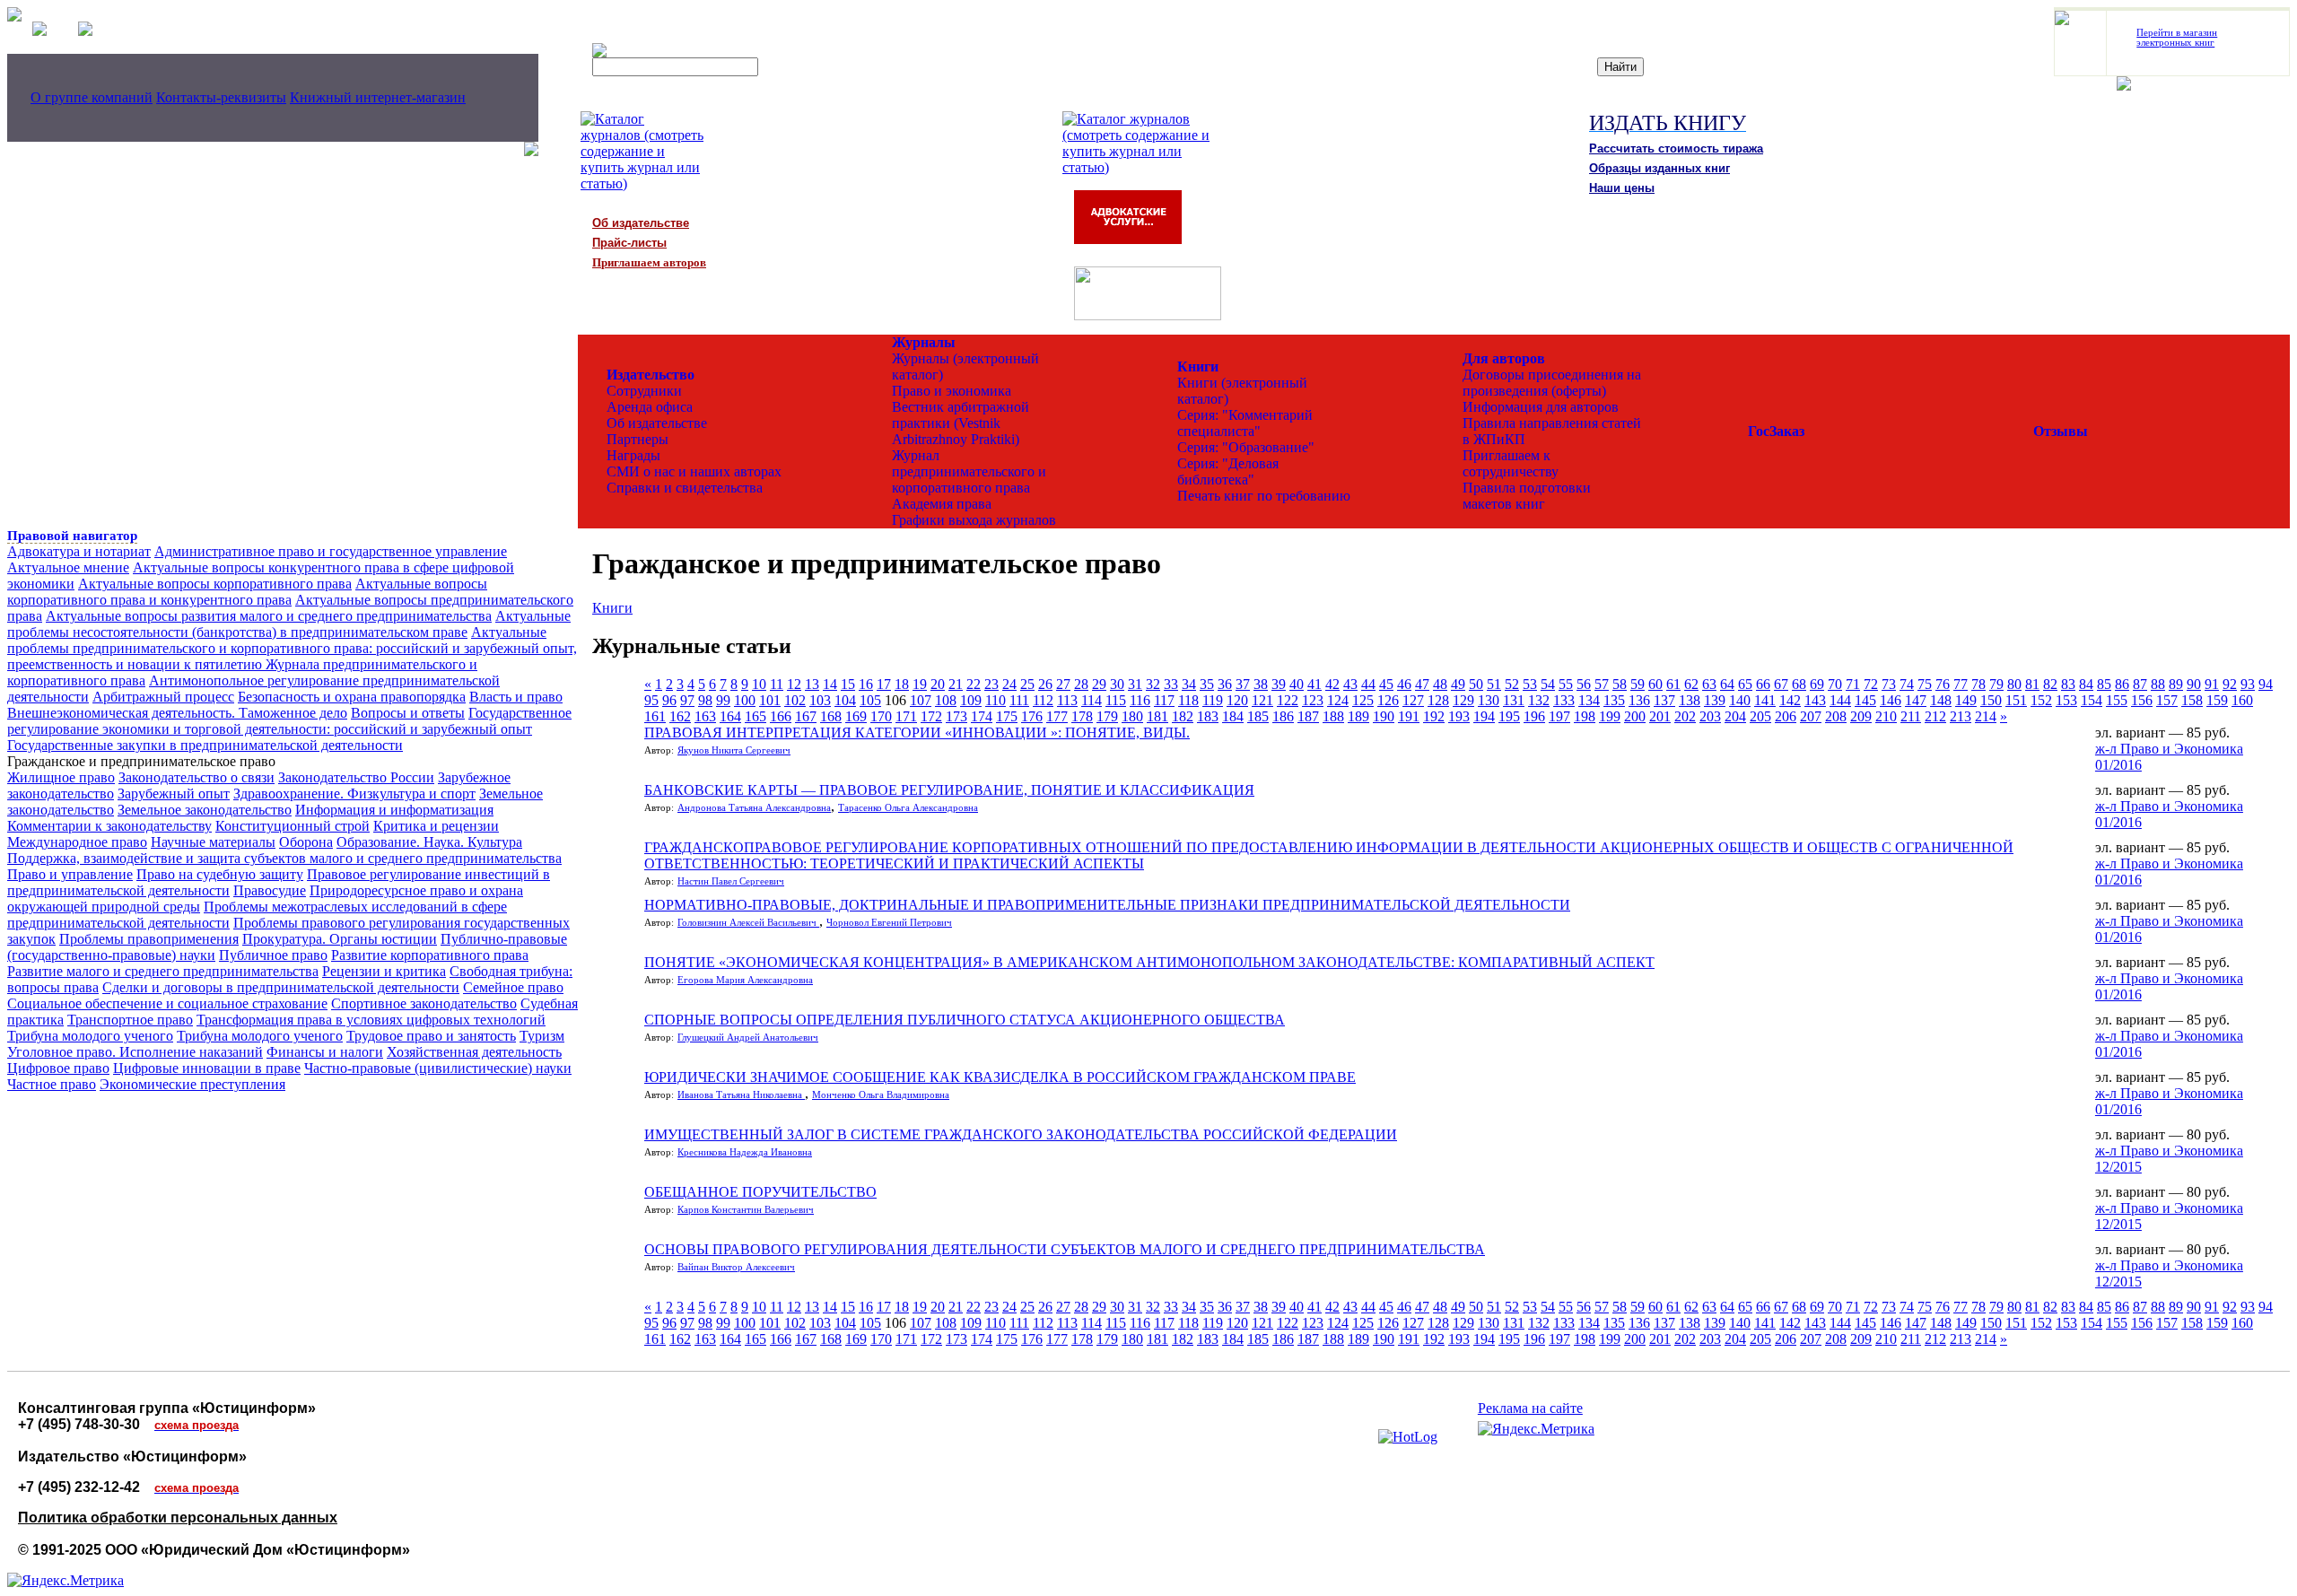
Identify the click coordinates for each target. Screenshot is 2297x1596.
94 (2266, 684)
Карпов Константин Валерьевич (746, 1210)
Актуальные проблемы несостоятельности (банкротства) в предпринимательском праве (289, 624)
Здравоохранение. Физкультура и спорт (354, 794)
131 (1514, 700)
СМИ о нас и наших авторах (694, 471)
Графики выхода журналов (974, 520)
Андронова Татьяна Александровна (754, 808)
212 (1935, 716)
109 (971, 700)
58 (1620, 684)
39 (1279, 684)
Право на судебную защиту (220, 874)
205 (1760, 716)
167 (806, 716)
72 (1871, 684)
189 (1358, 716)
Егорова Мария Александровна (745, 980)
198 (1585, 716)
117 (1164, 700)
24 (1009, 684)
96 (669, 700)
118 (1188, 700)
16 (866, 684)
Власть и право (516, 697)
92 (2230, 684)
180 (1132, 716)
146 (1891, 700)
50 (1476, 684)
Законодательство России (356, 777)
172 (931, 716)
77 (1961, 684)
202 (1685, 716)
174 (982, 716)
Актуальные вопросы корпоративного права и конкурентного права (247, 592)
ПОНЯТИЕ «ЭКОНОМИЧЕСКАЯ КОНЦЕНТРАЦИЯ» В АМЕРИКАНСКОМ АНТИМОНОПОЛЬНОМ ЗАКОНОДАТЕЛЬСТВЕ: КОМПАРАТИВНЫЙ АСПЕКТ (1149, 962)
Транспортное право (130, 1020)
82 (2050, 684)
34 (1189, 684)
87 (2140, 684)
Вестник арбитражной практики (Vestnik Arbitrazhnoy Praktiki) (961, 423)
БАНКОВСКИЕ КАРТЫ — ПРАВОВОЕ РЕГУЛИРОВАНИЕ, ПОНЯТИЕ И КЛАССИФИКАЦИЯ (949, 790)
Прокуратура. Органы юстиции (340, 939)
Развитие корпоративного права (430, 955)
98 (705, 700)
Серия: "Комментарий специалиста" (1245, 423)
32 (1153, 684)
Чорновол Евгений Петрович (889, 923)
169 (856, 716)
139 (1715, 700)
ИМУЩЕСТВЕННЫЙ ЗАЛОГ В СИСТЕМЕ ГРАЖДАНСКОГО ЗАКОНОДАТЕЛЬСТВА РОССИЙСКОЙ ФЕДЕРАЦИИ (1021, 1134)
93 (2248, 684)
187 (1308, 716)
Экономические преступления (192, 1084)
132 (1539, 700)
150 (1991, 700)
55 (1566, 684)
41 (1314, 684)
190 (1384, 716)
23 (991, 684)
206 (1786, 716)
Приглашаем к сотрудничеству (1511, 463)
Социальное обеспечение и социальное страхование (167, 1003)
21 (956, 684)
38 (1261, 684)
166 (781, 716)
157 (2167, 700)
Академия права (942, 504)
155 (2117, 700)
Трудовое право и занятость (431, 1036)
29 (1099, 684)
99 (723, 700)
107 (921, 700)
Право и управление (70, 874)
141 (1765, 700)
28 (1081, 684)
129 (1463, 700)
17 (884, 684)
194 (1484, 716)
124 (1338, 700)
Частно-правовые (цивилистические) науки (438, 1068)
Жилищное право (61, 777)
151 (2016, 700)
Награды (633, 455)
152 (2041, 700)
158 (2192, 700)
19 (920, 684)
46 (1404, 684)
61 (1673, 684)
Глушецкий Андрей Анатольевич (748, 1038)
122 (1288, 700)
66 (1763, 684)
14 (830, 684)
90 (2194, 684)
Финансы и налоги (325, 1052)
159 (2217, 700)
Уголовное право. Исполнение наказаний (135, 1052)
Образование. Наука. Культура (429, 842)
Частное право (52, 1084)
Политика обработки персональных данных (178, 1518)
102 (795, 700)
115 (1116, 700)
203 (1710, 716)
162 (680, 716)
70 (1835, 684)
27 (1063, 684)
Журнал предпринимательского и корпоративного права (969, 471)
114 (1092, 700)
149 (1966, 700)
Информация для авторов (1541, 407)
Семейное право (513, 987)
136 (1639, 700)
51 (1494, 684)
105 (870, 700)
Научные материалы (213, 842)
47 (1422, 684)
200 (1635, 716)
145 (1865, 700)
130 (1489, 700)
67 (1781, 684)
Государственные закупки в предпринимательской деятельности (205, 745)
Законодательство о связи (197, 777)
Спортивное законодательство (424, 1003)
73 (1889, 684)
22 (974, 684)
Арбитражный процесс (163, 697)
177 (1057, 716)
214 (1986, 716)
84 (2086, 684)
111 (1019, 700)
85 (2104, 684)
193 (1459, 716)
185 (1258, 716)
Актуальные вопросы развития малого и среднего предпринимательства (269, 616)
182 (1183, 716)
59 (1638, 684)
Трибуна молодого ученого (90, 1036)
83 (2068, 684)
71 (1853, 684)
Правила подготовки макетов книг (1527, 496)
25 (1027, 684)
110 (996, 700)
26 (1045, 684)
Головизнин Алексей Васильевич (748, 923)
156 (2142, 700)
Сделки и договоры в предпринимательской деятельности (281, 987)
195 (1509, 716)
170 (881, 716)
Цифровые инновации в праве (207, 1068)
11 (777, 684)
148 (1941, 700)
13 (812, 684)
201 (1660, 716)
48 (1440, 684)
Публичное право (273, 955)
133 (1564, 700)
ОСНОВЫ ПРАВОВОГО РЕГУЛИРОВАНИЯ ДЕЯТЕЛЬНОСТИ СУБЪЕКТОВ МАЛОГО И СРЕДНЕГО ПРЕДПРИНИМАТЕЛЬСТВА (1065, 1249)
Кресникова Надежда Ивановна (745, 1152)
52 (1512, 684)
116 (1140, 700)
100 (745, 700)
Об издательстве (657, 423)
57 (1602, 684)
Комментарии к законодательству (109, 826)
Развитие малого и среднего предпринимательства (163, 971)
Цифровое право (58, 1068)
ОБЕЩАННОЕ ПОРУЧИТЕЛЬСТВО (760, 1192)
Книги (612, 608)
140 (1740, 700)
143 (1815, 700)
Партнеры (638, 439)
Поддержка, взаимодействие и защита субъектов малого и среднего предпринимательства (284, 858)
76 (1943, 684)
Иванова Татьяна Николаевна (741, 1095)
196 (1534, 716)
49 (1458, 684)
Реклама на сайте (1530, 1408)
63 (1709, 684)
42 (1332, 684)
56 (1584, 684)
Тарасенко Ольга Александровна (908, 808)
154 (2092, 700)
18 (902, 684)
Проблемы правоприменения (149, 939)
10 (759, 684)
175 (1007, 716)
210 (1886, 716)
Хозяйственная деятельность (474, 1052)
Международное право (77, 842)
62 (1691, 684)
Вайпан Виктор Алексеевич (736, 1267)
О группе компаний (92, 97)
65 (1745, 684)
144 (1840, 700)
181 (1157, 716)
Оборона (306, 842)
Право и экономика (952, 391)
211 (1911, 716)
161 (655, 716)
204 (1735, 716)
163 (705, 716)
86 (2122, 684)
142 (1790, 700)
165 (755, 716)
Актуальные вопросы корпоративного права (215, 584)
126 (1388, 700)
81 (2032, 684)
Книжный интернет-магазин (378, 97)
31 (1135, 684)
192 (1434, 716)
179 (1107, 716)
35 (1207, 684)
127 (1413, 700)
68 (1799, 684)
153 (2066, 700)
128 (1438, 700)
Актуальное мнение (68, 567)
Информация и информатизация (394, 810)
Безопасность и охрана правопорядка (352, 697)
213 (1961, 716)
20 (938, 684)
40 (1297, 684)
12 (794, 684)
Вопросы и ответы (408, 713)
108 (946, 700)
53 (1530, 684)
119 (1213, 700)
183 (1208, 716)
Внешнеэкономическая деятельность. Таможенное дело (177, 713)
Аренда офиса (650, 407)
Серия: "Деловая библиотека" (1228, 471)
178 (1082, 716)
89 (2176, 684)
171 (906, 716)
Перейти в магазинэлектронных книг (2177, 38)
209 (1861, 716)
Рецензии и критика (384, 971)
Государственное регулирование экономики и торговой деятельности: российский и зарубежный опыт (289, 721)
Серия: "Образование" (1246, 447)
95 (651, 700)
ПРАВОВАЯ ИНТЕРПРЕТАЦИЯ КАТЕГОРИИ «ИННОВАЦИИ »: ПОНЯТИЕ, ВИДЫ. (917, 733)
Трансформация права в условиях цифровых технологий (371, 1020)
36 (1225, 684)
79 (1996, 684)
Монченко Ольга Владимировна (881, 1095)
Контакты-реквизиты (221, 97)
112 (1043, 700)
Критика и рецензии (436, 826)
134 (1589, 700)
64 (1727, 684)
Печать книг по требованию (1264, 496)
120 (1237, 700)
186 (1283, 716)
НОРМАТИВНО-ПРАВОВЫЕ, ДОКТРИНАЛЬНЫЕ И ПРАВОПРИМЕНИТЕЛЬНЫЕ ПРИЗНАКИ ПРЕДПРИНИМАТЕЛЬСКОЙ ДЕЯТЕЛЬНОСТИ (1107, 905)
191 (1409, 716)
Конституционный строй (293, 826)
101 (770, 700)
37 (1243, 684)
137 (1664, 700)
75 (1925, 684)
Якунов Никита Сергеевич (734, 750)
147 (1916, 700)
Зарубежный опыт (174, 794)
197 (1559, 716)
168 (831, 716)
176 (1032, 716)
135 (1614, 700)
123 (1313, 700)
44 (1368, 684)
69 (1817, 684)
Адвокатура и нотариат (79, 551)
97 (687, 700)
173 (956, 716)
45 (1386, 684)
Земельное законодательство (205, 810)
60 (1655, 684)
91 (2212, 684)
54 (1548, 684)
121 (1262, 700)
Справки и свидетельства (685, 488)
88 (2158, 684)
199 (1610, 716)
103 (820, 700)
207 (1811, 716)
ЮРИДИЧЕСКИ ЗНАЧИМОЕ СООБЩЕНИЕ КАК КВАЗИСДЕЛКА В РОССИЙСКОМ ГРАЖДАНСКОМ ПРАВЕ (1000, 1077)
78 (1978, 684)
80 (2014, 684)
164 (730, 716)
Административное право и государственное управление (331, 551)
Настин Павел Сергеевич (731, 881)
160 (2242, 700)
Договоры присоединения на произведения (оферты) (1552, 383)
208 (1836, 716)
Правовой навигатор (72, 536)
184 (1233, 716)
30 (1117, 684)
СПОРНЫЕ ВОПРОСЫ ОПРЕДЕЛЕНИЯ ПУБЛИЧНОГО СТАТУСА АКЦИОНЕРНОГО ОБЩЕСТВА (965, 1020)
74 (1907, 684)
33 (1171, 684)
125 (1363, 700)
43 (1350, 684)
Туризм (542, 1036)
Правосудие (270, 890)
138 (1690, 700)
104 (845, 700)
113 (1067, 700)
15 (848, 684)
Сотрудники (644, 391)
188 (1333, 716)
